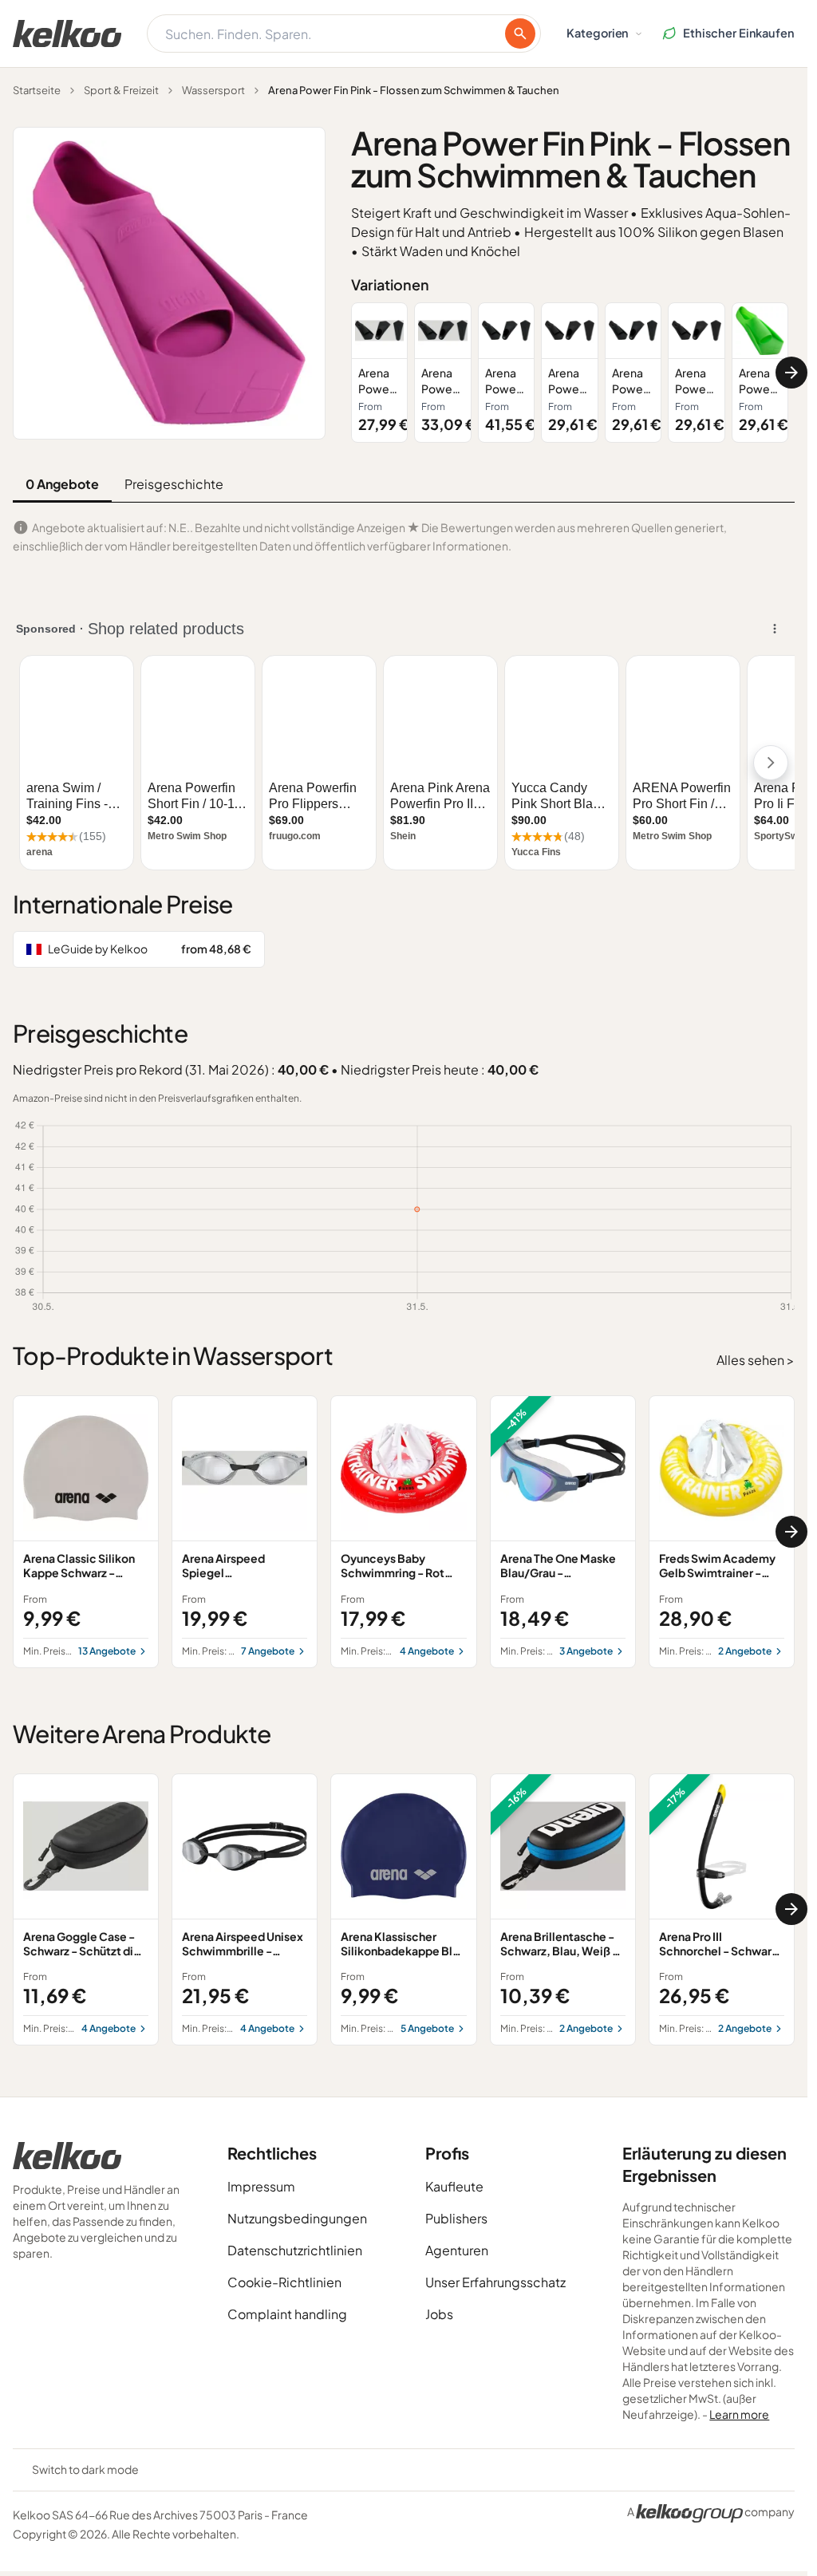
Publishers (456, 2218)
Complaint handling (287, 2314)
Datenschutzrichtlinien (295, 2250)
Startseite (37, 90)
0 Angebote (62, 484)
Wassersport (213, 90)
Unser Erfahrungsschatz (495, 2282)
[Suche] (520, 34)
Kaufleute (454, 2186)
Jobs (439, 2314)
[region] (573, 373)
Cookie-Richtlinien (284, 2282)
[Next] (791, 373)
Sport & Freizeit (121, 90)
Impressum (261, 2186)
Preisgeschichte (174, 484)
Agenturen (457, 2250)
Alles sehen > (756, 1360)
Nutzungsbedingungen (297, 2218)
